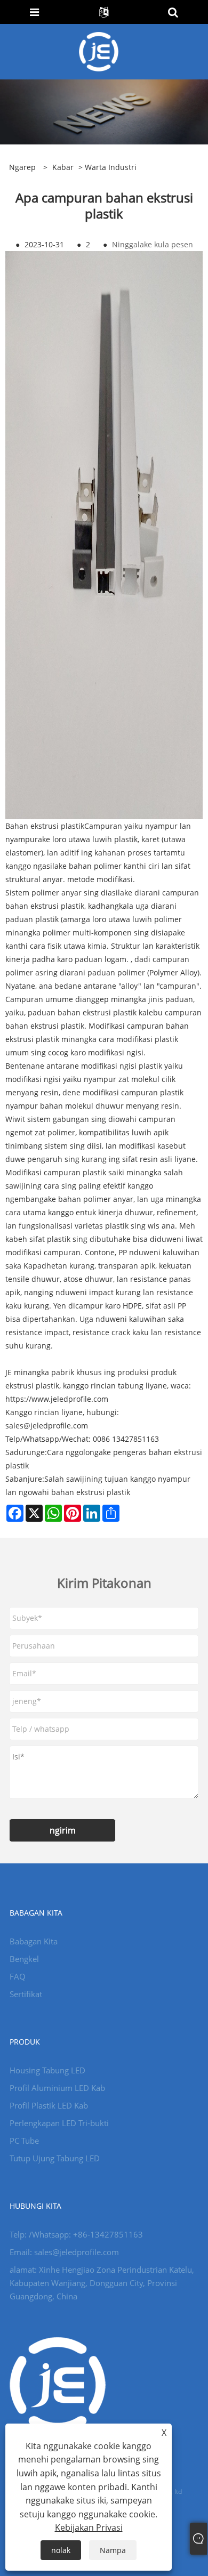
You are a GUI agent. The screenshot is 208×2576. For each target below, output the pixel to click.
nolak (61, 2550)
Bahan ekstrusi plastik (45, 826)
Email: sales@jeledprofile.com (64, 2252)
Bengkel (24, 1959)
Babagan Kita (34, 1941)
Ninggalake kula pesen (153, 244)
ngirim (63, 1830)
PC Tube (24, 2141)
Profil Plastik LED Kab (49, 2105)
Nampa (113, 2550)
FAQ (18, 1976)
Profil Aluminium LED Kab (57, 2088)
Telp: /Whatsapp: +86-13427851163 (76, 2234)
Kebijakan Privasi (89, 2527)
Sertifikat (26, 1994)
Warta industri (111, 167)
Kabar (63, 167)
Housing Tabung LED (47, 2070)
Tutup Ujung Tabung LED (55, 2158)
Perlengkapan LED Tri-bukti (59, 2123)
